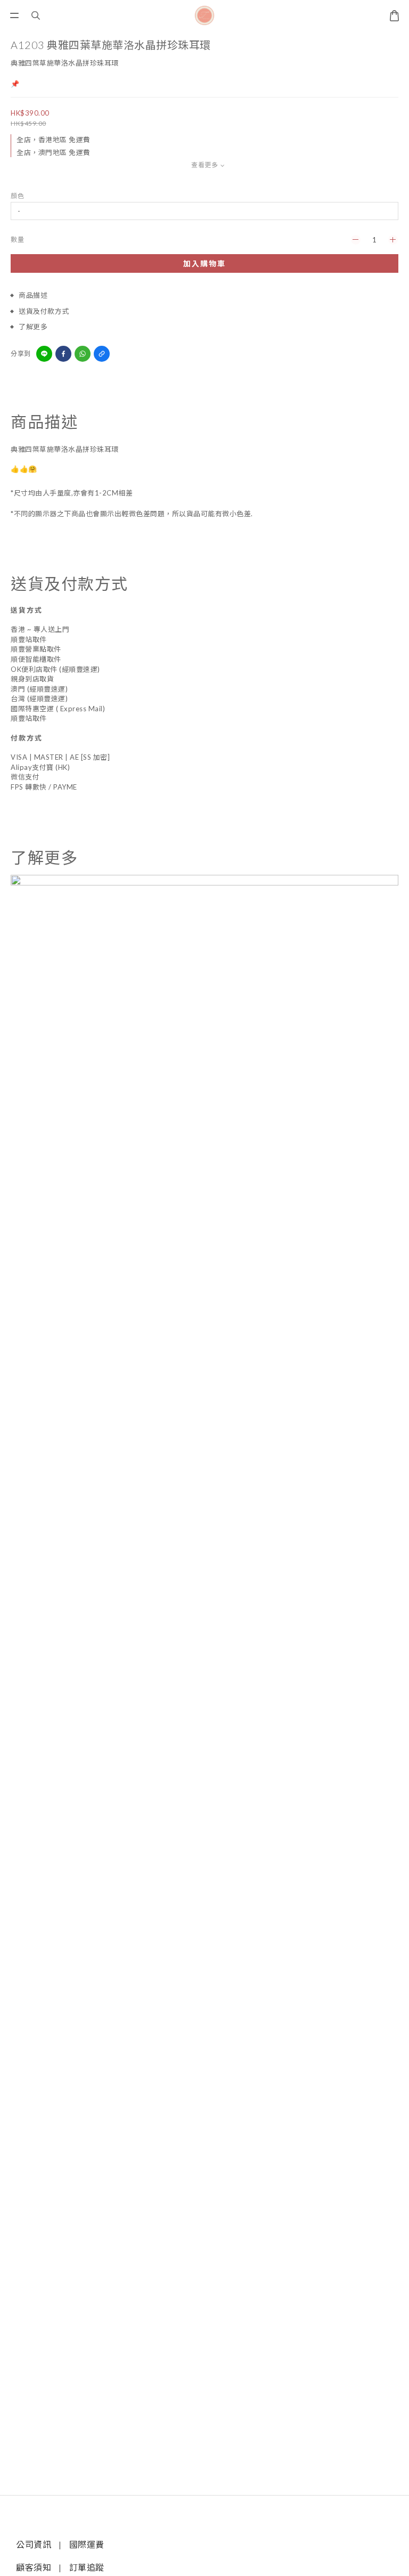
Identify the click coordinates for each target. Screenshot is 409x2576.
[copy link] (102, 354)
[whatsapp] (83, 354)
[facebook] (63, 354)
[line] (44, 354)
